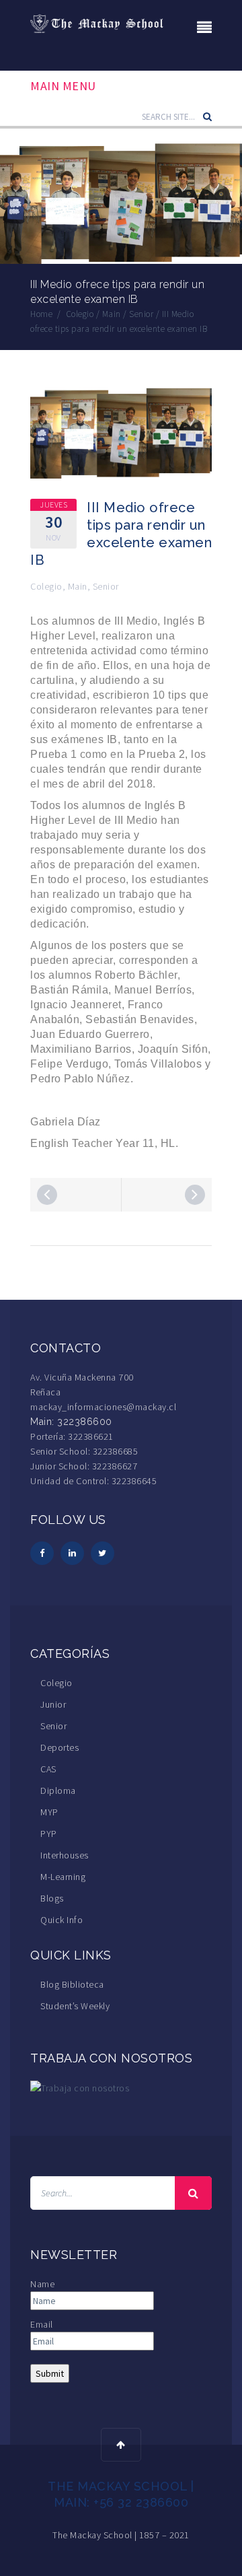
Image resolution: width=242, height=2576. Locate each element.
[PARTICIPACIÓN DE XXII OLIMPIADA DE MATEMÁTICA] (195, 1195)
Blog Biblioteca (72, 1984)
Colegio (46, 586)
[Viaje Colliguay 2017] (47, 1195)
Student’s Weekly (75, 2006)
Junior (53, 1704)
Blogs (52, 1898)
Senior (106, 586)
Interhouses (65, 1855)
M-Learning (63, 1877)
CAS (48, 1769)
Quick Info (62, 1920)
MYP (49, 1812)
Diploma (58, 1790)
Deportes (59, 1747)
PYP (49, 1834)
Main (78, 586)
